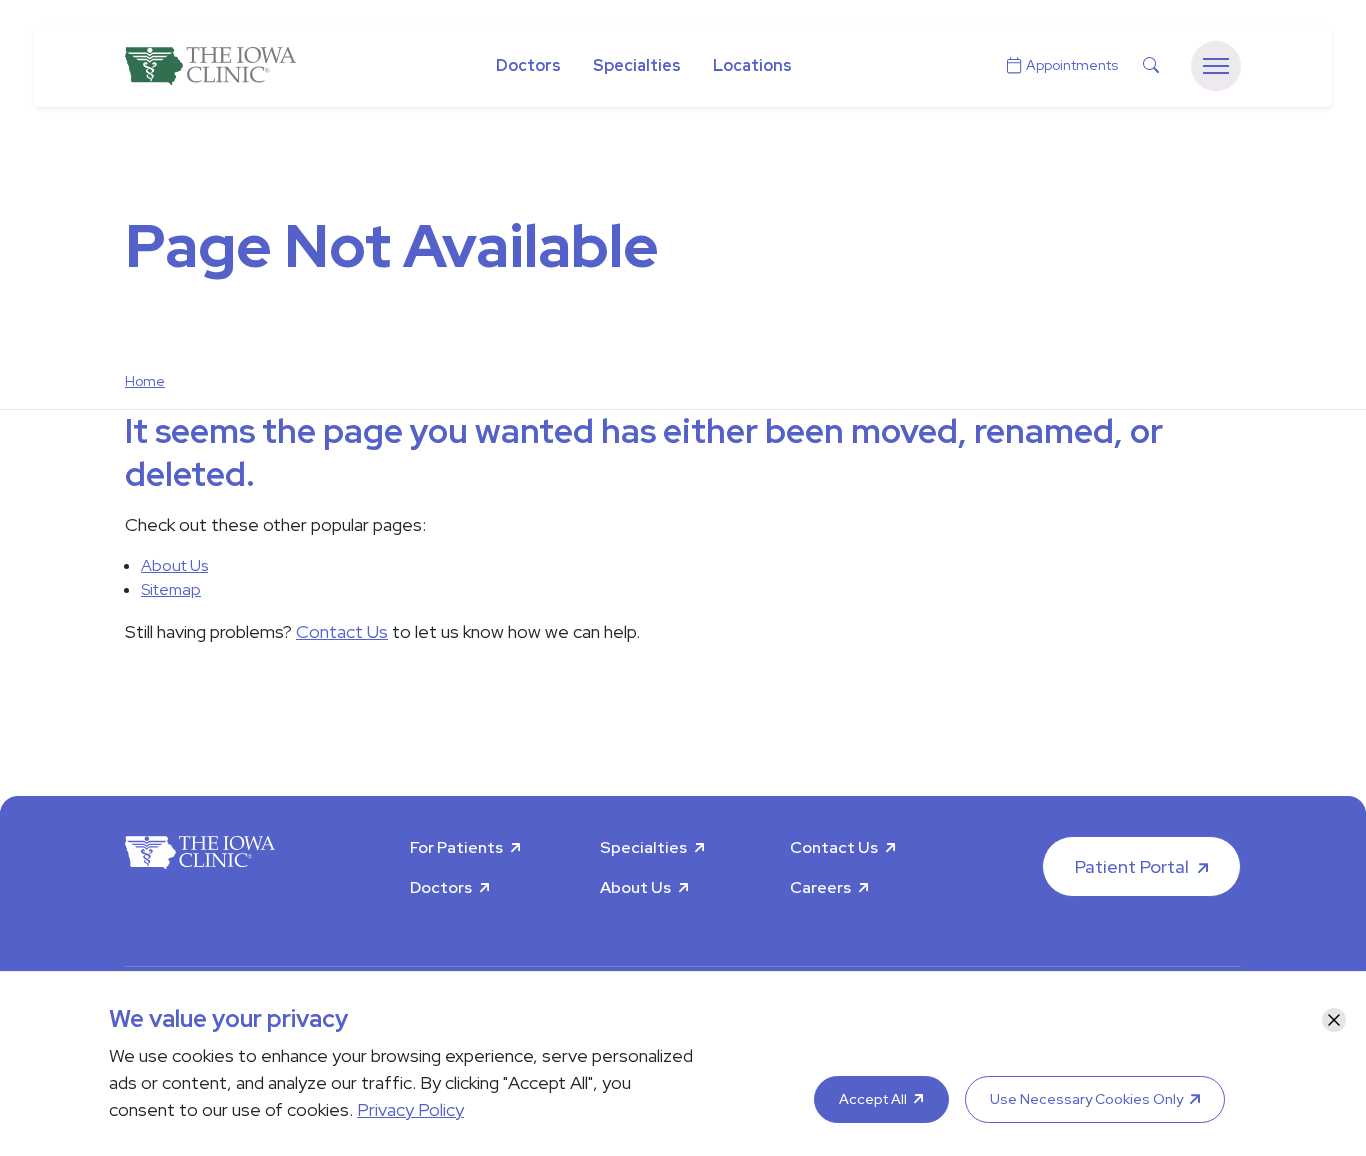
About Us (174, 565)
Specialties (637, 65)
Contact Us (342, 631)
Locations (752, 65)
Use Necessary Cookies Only (1086, 1099)
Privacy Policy (410, 1109)
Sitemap (171, 589)
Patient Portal (1132, 866)
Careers (820, 887)
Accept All (873, 1099)
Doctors (528, 65)
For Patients (456, 847)
